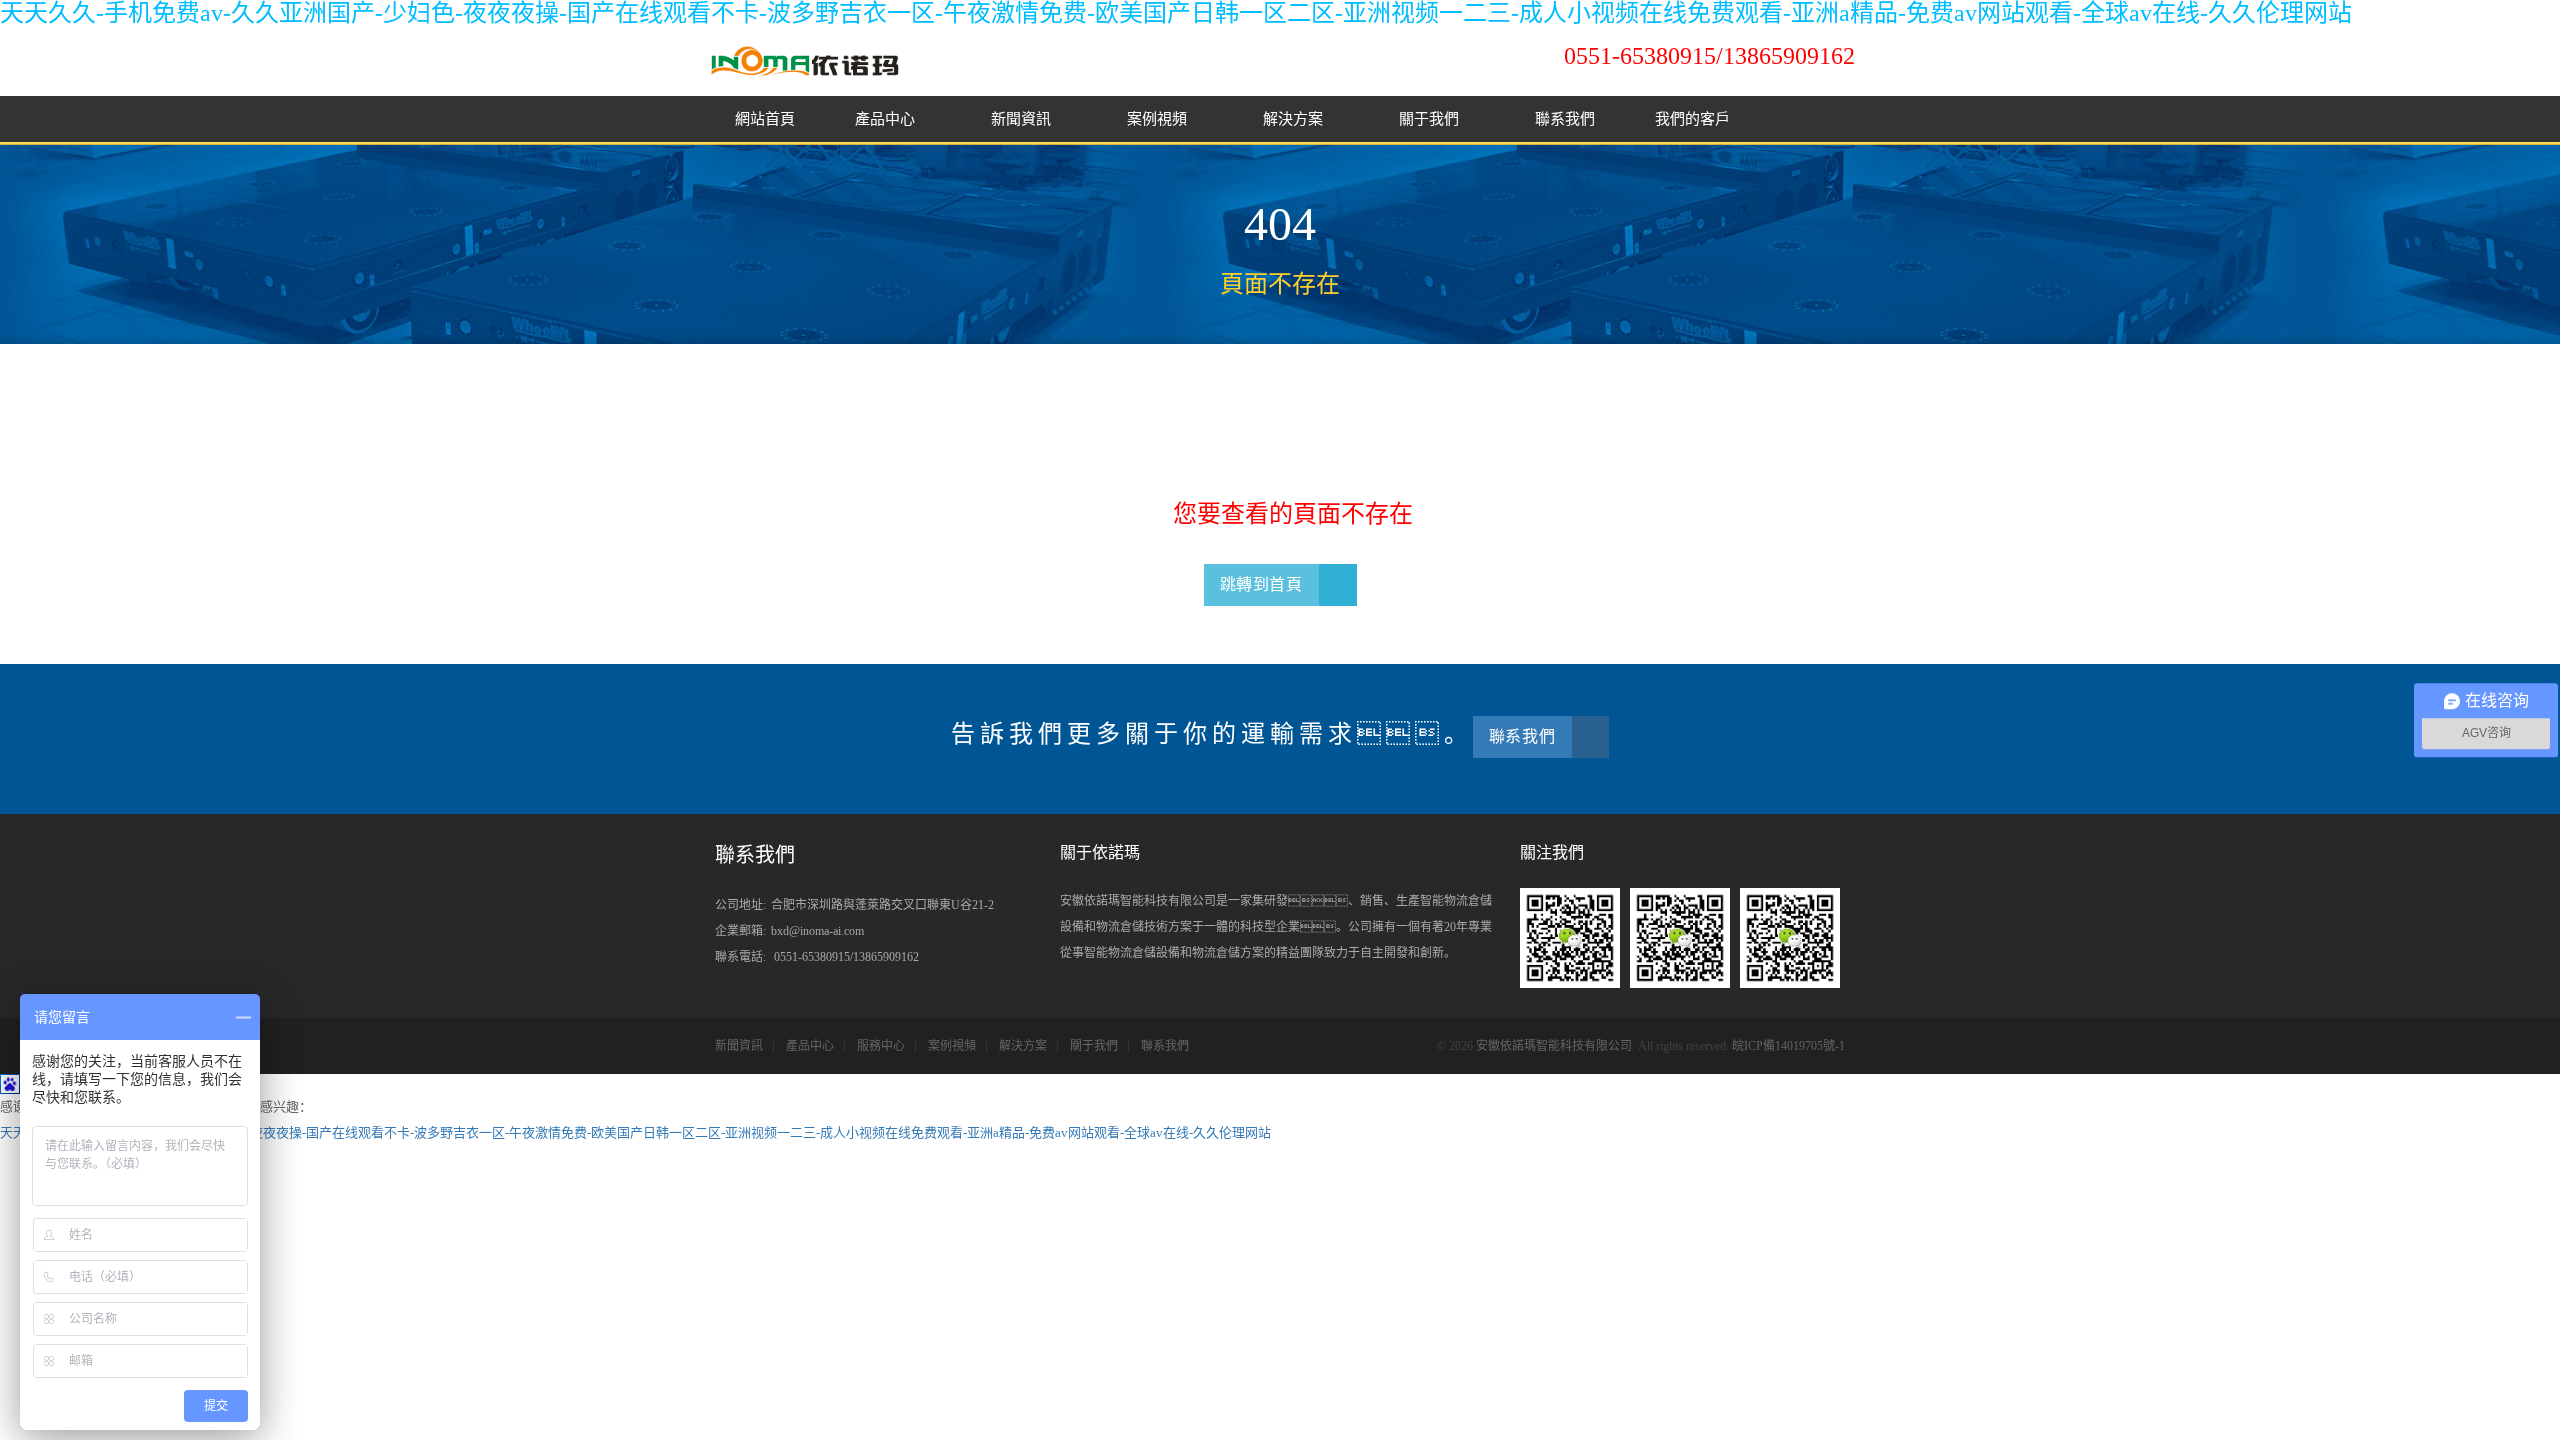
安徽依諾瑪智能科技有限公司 (1554, 1046)
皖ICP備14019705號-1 (1788, 1046)
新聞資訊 (1023, 119)
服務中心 (881, 1046)
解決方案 (1295, 119)
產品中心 (887, 119)
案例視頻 (1159, 119)
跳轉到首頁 (1261, 584)
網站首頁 (765, 119)
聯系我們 (1565, 119)
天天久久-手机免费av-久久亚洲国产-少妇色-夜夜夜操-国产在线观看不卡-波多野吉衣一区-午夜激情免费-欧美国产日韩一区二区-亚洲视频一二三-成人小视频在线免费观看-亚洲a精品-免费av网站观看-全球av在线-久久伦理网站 (1176, 13)
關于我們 (1431, 119)
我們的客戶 (1692, 119)
